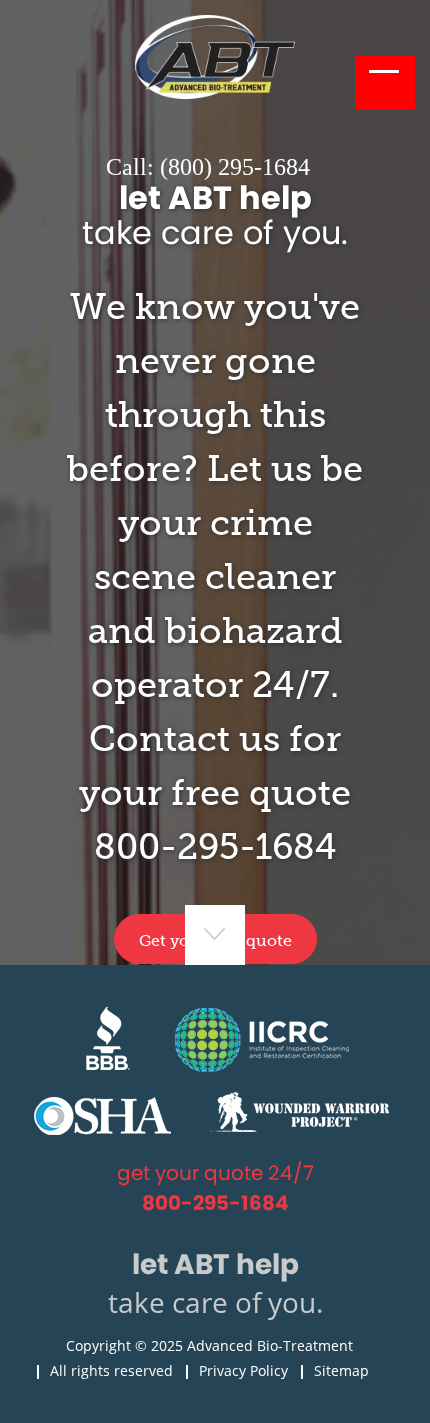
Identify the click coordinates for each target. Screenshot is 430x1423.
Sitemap (341, 1370)
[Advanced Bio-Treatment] (215, 93)
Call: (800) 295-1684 (208, 167)
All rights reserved (111, 1370)
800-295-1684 (215, 846)
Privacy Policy (243, 1370)
